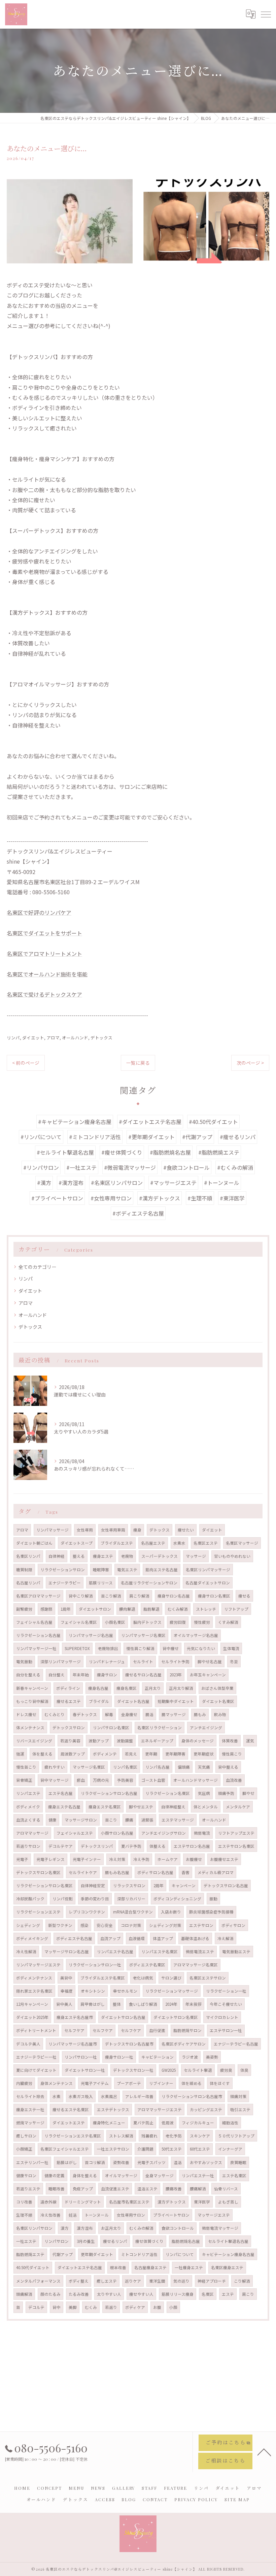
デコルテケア (61, 1846)
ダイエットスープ (77, 1543)
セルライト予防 (175, 1662)
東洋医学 (202, 2202)
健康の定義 (55, 2176)
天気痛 (204, 1767)
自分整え (57, 1675)
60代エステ (200, 2149)
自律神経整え (173, 1807)
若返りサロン (28, 1846)
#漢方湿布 (71, 1183)
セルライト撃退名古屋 (228, 2241)
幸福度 (67, 1991)
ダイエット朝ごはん (34, 1543)
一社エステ (26, 2241)
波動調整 (125, 1741)
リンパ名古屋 (158, 1767)
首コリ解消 (95, 2162)
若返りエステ (28, 2189)
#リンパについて (41, 1137)
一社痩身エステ (189, 2267)
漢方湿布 (85, 2228)
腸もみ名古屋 (117, 1872)
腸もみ (200, 1714)
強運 (20, 1754)
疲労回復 (178, 1622)
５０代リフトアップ (236, 2136)
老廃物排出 (108, 1648)
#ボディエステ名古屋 (138, 1213)
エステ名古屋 (61, 1793)
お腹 (157, 2307)
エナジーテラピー (65, 1583)
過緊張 (147, 1820)
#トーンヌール (222, 1183)
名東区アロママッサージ (38, 1596)
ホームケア (168, 1859)
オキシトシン (93, 1991)
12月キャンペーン (32, 2004)
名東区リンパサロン (34, 2228)
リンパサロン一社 (81, 2057)
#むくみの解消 (235, 1167)
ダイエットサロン (95, 1609)
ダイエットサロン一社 (85, 2070)
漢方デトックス (172, 2202)
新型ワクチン (60, 1925)
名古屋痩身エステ (150, 2267)
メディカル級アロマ (216, 1872)
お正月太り (111, 2228)
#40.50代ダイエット (213, 1122)
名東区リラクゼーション (160, 1728)
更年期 (151, 1754)
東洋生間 (157, 2281)
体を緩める (192, 2083)
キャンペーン (184, 1886)
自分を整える (28, 1675)
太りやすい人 (109, 2294)
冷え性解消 (26, 1952)
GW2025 (169, 2070)
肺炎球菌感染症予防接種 (211, 1912)
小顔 (173, 2307)
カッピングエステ (206, 2110)
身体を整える (85, 2176)
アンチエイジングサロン (164, 1833)
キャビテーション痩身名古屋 (228, 2254)
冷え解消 (226, 1938)
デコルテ (36, 2307)
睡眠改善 (57, 2189)
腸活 (149, 1714)
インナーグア (230, 2149)
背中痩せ (171, 1648)
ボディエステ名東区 (147, 1965)
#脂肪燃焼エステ (219, 1152)
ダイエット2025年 (32, 2017)
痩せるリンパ (115, 2241)
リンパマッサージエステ (38, 1965)
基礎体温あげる (195, 1938)
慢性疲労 (202, 1622)
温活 (178, 2162)
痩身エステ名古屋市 (75, 2017)
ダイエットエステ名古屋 (80, 2267)
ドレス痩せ (26, 1714)
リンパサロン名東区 (111, 1728)
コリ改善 (24, 2202)
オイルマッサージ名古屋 (196, 1635)
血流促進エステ (115, 2189)
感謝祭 (46, 1609)
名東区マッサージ (242, 1543)
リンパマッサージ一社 (36, 1648)
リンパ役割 (63, 1899)
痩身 (137, 1530)
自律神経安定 (93, 1886)
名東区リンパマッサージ (208, 1570)
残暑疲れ (149, 2136)
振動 (213, 1899)
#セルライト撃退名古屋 (65, 1152)
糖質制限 (24, 1570)
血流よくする (28, 1820)
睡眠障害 (101, 1570)
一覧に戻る (138, 1063)
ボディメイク (28, 1807)
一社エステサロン (113, 2149)
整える (79, 1556)
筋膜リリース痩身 (178, 2294)
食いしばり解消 (143, 2004)
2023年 (176, 1675)
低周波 (168, 2123)
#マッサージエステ (173, 1183)
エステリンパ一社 (32, 2162)
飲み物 (220, 1714)
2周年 (159, 1886)
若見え (131, 1754)
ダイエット (33, 1038)
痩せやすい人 (141, 2294)
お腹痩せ (194, 1859)
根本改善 (118, 2267)
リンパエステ (28, 1793)
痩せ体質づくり (149, 2241)
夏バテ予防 (131, 1846)
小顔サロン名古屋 (117, 1833)
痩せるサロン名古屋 (143, 1675)
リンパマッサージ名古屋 (91, 1635)
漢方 (65, 2228)
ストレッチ (206, 1609)
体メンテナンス (30, 1728)
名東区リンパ (28, 1556)
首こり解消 (111, 1596)
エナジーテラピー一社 (36, 2057)
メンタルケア (238, 1807)
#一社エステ (81, 1167)
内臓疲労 (24, 2083)
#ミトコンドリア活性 (95, 1137)
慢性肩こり (232, 1754)
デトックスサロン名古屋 (226, 1886)
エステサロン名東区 (236, 1846)
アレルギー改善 (139, 2096)
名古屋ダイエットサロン (208, 1583)
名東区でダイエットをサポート (44, 933)
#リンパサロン (41, 1167)
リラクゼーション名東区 (168, 1793)
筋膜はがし (67, 2162)
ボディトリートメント (36, 2030)
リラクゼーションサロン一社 (95, 1965)
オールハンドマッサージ (196, 1780)
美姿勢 (212, 2057)
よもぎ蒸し (228, 2202)
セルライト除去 (30, 2096)
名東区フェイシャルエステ (65, 2149)
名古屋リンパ (28, 1583)
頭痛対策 (238, 2096)
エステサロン (201, 1925)
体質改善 (230, 1741)
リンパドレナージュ (107, 1662)
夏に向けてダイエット (36, 2070)
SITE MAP (237, 2499)
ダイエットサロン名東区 (176, 2017)
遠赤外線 (48, 2202)
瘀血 (81, 1780)
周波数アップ (73, 1754)
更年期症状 (204, 1754)
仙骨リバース (226, 2189)
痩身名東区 (127, 1688)
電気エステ (127, 1570)
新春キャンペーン (32, 1688)
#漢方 (44, 1183)
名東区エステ (206, 1543)
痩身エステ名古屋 (64, 1807)
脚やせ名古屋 (210, 1662)
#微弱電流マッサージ (130, 1167)
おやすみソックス (206, 2162)
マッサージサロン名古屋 (67, 1952)
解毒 (109, 1714)
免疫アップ (83, 2189)
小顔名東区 (115, 1622)
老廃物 (127, 1556)
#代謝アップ (197, 1137)
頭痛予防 (226, 1793)
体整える (158, 1846)
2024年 (171, 2004)
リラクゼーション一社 (226, 1991)
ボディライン (68, 1688)
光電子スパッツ (151, 2162)
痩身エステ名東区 (105, 1807)
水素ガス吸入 (81, 2096)
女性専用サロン (131, 2215)
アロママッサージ (32, 1833)
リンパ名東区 (125, 1767)
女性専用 (85, 1530)
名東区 (208, 2294)
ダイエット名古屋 (133, 1701)
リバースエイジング (34, 1741)
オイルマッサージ (121, 2176)
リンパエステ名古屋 (115, 1952)
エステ (228, 2294)
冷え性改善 (50, 2215)
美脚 (73, 2307)
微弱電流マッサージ (220, 2228)
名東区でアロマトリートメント (44, 954)
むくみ (91, 2307)
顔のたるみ (50, 2294)
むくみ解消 (178, 1609)
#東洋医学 (232, 1198)
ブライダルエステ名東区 (103, 1978)
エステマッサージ (178, 1820)
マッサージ (196, 1556)
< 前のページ (26, 1063)
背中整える (228, 1767)
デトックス (101, 1038)
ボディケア (135, 2307)
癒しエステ (107, 2281)
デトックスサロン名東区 (38, 1872)
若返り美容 (70, 1741)
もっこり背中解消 (32, 1701)
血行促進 (157, 2030)
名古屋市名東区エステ (129, 2202)
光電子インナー (87, 1859)
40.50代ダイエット (33, 2267)
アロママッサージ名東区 (196, 1965)
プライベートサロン (171, 2215)
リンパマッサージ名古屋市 (73, 2044)
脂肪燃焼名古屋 (186, 2241)
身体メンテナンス (57, 2083)
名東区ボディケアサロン (184, 2044)
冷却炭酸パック (30, 1899)
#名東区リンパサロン (117, 1183)
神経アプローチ (212, 2281)
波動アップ (99, 1741)
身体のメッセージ (198, 1741)
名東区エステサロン (208, 1978)
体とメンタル (206, 1807)
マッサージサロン (81, 1820)
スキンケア (200, 2136)
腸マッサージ (174, 1714)
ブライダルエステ (117, 1543)
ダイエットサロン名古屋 (123, 2017)
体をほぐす (220, 2083)
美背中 (66, 1978)
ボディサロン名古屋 (155, 1872)
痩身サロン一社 (119, 2057)
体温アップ (163, 1938)
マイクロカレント (222, 2017)
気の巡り (181, 2281)
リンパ (13, 1038)
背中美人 (64, 2004)
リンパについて (180, 2254)
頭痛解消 (24, 2294)
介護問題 (145, 2149)
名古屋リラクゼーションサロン (149, 1583)
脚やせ (248, 1793)
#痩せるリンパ (238, 1137)
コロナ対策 (131, 1925)
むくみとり (55, 1714)
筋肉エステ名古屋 (162, 1570)
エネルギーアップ (157, 1741)
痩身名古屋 (98, 1688)
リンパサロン (57, 2241)
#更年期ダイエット (151, 1137)
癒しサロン (26, 2136)
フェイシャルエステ (75, 1833)
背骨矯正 (24, 1780)
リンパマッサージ (53, 1530)
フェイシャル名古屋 (34, 1622)
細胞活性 (230, 2123)
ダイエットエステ (69, 2123)
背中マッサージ (55, 1780)
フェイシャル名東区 (79, 1622)
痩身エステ (103, 1556)
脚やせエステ (141, 1807)
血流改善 (234, 1780)
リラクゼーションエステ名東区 (73, 2136)
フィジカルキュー (198, 2123)
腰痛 (129, 1820)
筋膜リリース (101, 1583)
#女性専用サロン (111, 1198)
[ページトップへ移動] (264, 2452)
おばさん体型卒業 (217, 1688)
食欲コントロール (178, 2228)
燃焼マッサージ (30, 2123)
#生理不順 (200, 1198)
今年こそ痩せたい (226, 2004)
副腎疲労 (24, 1609)
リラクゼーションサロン (63, 1570)
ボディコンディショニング (177, 1899)
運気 (250, 1741)
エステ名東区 (234, 2176)
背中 (57, 2307)
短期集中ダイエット (176, 1701)
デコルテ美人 (28, 2044)
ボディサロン (233, 1925)
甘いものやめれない (232, 1556)
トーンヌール (97, 2215)
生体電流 (231, 1648)
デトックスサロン (69, 1728)
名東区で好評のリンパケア (39, 912)
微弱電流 (202, 1833)
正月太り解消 (181, 1688)
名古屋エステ (153, 1543)
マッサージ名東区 (89, 1767)
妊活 (73, 2215)
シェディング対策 (165, 1925)
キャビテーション (158, 2057)
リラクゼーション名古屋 (38, 1635)
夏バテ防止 (143, 2123)
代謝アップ (63, 2254)
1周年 (66, 1609)
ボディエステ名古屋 (74, 1938)
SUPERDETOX (77, 1648)
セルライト (143, 1662)
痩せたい (186, 1530)
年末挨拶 (194, 2004)
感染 (84, 1925)
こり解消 (242, 2281)
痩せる (244, 1596)
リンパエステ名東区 (160, 1952)
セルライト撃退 (198, 2070)
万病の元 (101, 1780)
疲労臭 (226, 2070)
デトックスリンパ (97, 1846)
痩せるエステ (69, 1701)
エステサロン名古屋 (192, 1846)
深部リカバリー (131, 1899)
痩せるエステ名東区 (71, 2110)
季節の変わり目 (95, 1899)
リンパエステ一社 (198, 2176)
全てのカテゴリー (37, 1267)
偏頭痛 (184, 1767)
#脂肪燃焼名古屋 (170, 1152)
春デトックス (85, 1714)
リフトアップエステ (236, 1833)
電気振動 (24, 1662)
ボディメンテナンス (34, 1978)
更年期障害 (175, 1754)
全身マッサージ (160, 2176)
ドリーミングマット (83, 2202)
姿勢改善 (121, 2162)
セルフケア (74, 2030)
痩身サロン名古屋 (174, 1596)
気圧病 (204, 1793)
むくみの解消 (141, 2228)
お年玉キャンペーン (208, 1675)
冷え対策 (117, 1859)
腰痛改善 (174, 2189)
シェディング (28, 1925)
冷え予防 (141, 1859)
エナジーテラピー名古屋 (236, 2044)
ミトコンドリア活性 (139, 2254)
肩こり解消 (139, 1596)
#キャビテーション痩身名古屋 (75, 1122)
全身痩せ (129, 1714)
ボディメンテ (105, 1754)
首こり (111, 1820)
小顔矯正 (24, 2149)
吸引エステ (240, 2110)
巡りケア (133, 2281)
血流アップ (110, 1938)
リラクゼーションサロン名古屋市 (192, 2096)
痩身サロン (107, 1675)
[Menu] (266, 14)
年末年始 (81, 1675)
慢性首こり (26, 1767)
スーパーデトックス (160, 1556)
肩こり (248, 2294)
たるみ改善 (79, 2294)
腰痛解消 (198, 2189)
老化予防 (174, 2136)
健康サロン (26, 2176)
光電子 (22, 1859)
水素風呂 (109, 2096)
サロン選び (171, 1978)
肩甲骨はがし (93, 2004)
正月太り (153, 1688)
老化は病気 (143, 1978)
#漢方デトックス (160, 1198)
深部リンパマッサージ (61, 1662)
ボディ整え (79, 2281)
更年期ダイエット (97, 2254)
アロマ (53, 1038)
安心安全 (105, 1925)
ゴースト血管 (153, 1780)
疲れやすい (55, 1767)
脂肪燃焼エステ (30, 2254)
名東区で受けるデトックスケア (44, 994)
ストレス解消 (121, 2136)
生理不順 (24, 2215)
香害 (185, 1872)
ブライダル (99, 1701)
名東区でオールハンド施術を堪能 (47, 974)
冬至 (234, 1662)
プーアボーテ (129, 2083)
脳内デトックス (147, 1622)
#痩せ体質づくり (122, 1152)
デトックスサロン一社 (133, 2070)
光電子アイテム (95, 2083)
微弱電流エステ (200, 1952)
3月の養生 (86, 2241)
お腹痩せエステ (224, 1859)
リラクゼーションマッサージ (172, 1991)
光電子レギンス (50, 1859)
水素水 (179, 1543)
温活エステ (147, 2189)
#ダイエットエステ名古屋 (150, 1122)
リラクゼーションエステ (38, 1912)
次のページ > (250, 1063)
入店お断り (171, 1912)
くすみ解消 (228, 1622)
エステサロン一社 (226, 2030)
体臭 (244, 2070)
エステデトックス (113, 2110)
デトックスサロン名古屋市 (129, 2044)
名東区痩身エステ (227, 2267)
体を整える (42, 1754)
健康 (53, 1820)
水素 (57, 2096)
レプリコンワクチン (87, 1912)
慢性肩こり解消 (140, 1648)
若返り (111, 2307)
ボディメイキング (32, 1938)
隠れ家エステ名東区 (34, 1991)
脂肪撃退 (151, 1609)
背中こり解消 (81, 1596)
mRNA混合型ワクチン (133, 1912)
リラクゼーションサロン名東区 (44, 1886)
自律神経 (57, 1556)
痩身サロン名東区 (214, 1596)
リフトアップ (236, 1609)
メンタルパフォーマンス (38, 2281)
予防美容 (125, 1780)
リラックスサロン (129, 1886)
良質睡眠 (238, 2162)
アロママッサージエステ (160, 2110)
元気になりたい (201, 1648)
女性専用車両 (113, 1530)
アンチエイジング (206, 1728)
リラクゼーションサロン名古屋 (109, 1793)
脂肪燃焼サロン (187, 2030)
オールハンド (75, 1038)
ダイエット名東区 (218, 1701)
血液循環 (137, 1938)
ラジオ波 (190, 2057)
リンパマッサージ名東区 (143, 1635)
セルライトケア (83, 1872)
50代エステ (172, 2149)
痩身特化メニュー (109, 2123)
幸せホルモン (125, 1991)
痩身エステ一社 (30, 2110)
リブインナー (161, 2083)
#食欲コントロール (186, 1167)
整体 (117, 2004)
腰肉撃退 (127, 1609)
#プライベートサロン (57, 1198)
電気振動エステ (236, 1952)
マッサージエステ (214, 2215)
